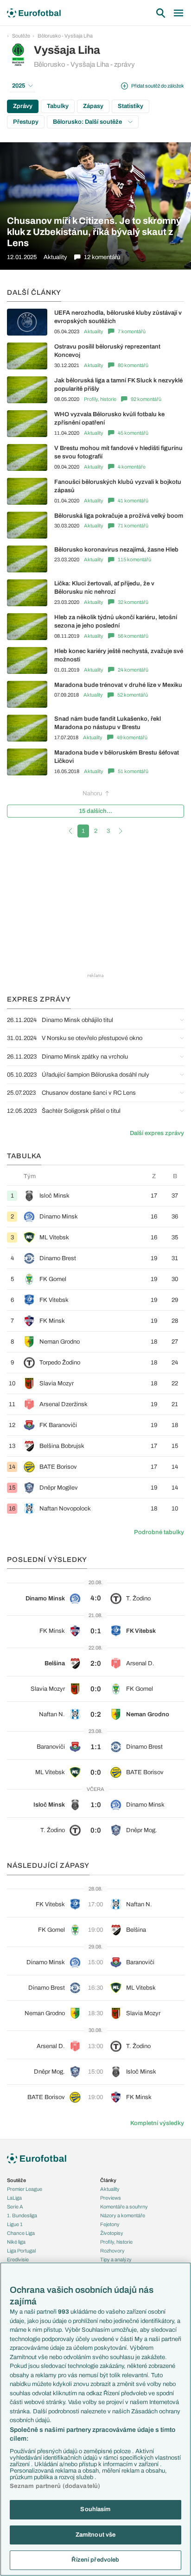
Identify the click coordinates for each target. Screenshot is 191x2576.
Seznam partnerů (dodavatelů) (55, 2486)
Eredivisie (18, 2259)
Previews (111, 2198)
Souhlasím (95, 2509)
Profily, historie (100, 399)
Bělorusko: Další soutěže (88, 122)
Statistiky (131, 106)
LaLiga (14, 2198)
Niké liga (16, 2242)
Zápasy (93, 106)
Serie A (15, 2207)
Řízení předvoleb (95, 2560)
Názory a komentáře (123, 2215)
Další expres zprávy (157, 1133)
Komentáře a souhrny (124, 2207)
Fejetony (110, 2224)
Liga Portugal (21, 2251)
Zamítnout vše (96, 2535)
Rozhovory (112, 2251)
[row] (95, 1196)
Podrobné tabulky (159, 1532)
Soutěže (21, 36)
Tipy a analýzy (116, 2259)
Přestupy (26, 122)
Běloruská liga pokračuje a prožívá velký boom (119, 516)
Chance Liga (21, 2233)
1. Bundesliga (22, 2215)
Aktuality (94, 331)
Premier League (25, 2189)
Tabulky (58, 106)
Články (108, 2180)
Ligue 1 (15, 2224)
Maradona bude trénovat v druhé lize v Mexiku (118, 685)
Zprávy (23, 106)
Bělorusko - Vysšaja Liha (65, 36)
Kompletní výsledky (157, 2123)
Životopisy (112, 2233)
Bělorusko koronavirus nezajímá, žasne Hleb (116, 550)
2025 (19, 86)
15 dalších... (95, 811)
